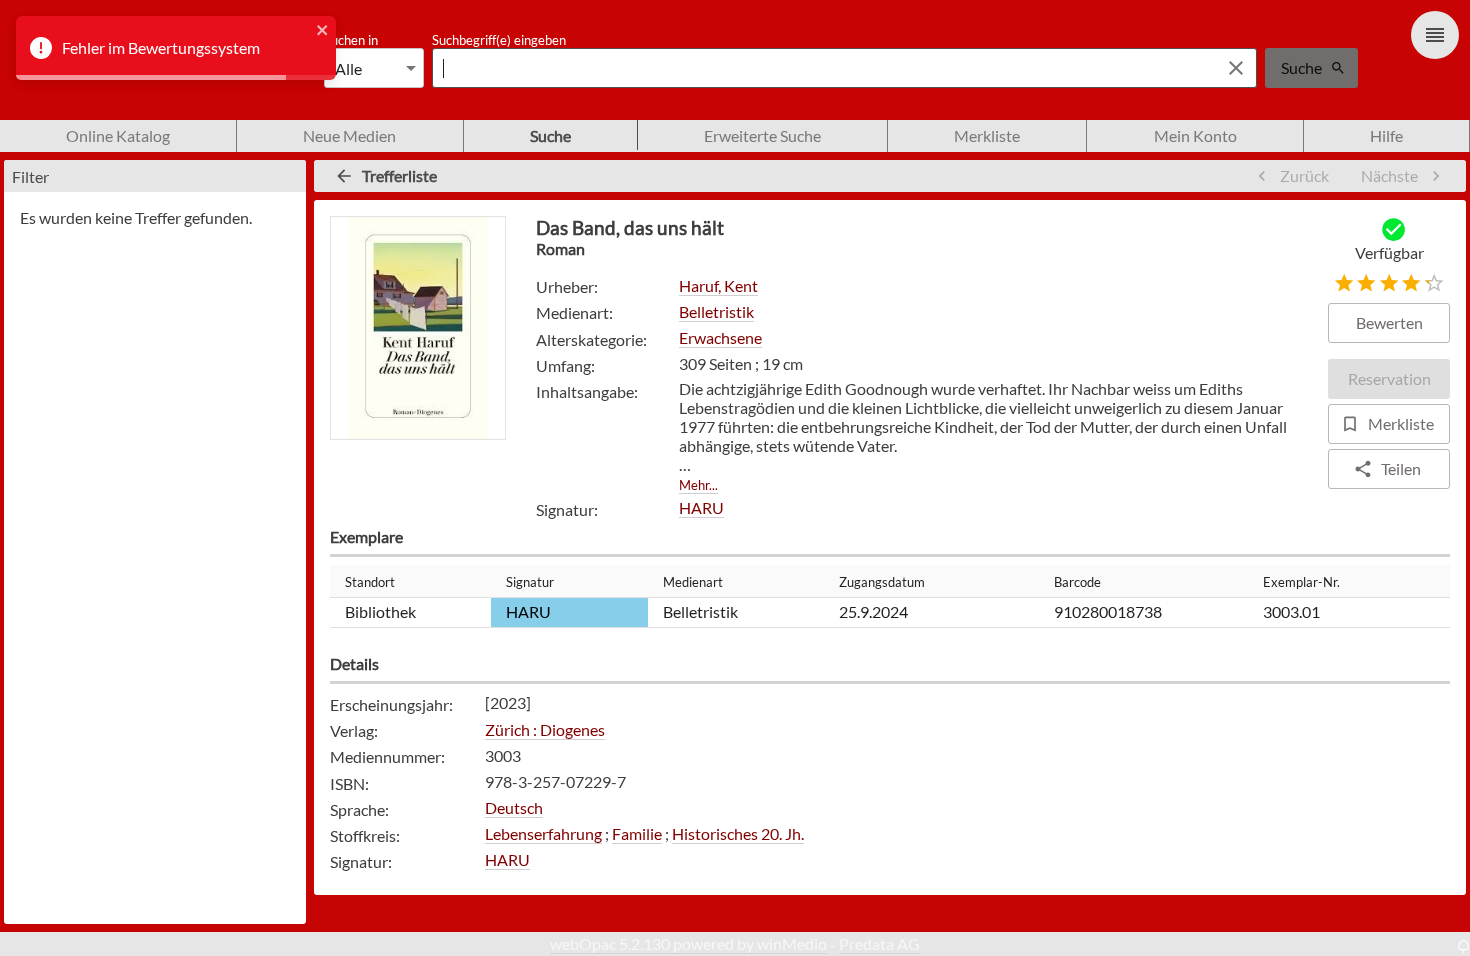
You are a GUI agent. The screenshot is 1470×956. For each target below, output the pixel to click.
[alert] (176, 48)
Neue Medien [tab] (349, 135)
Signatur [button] (530, 582)
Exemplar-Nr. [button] (1301, 582)
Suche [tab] (550, 135)
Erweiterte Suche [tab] (762, 135)
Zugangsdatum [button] (882, 582)
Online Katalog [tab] (118, 135)
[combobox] (820, 68)
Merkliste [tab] (987, 135)
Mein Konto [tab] (1195, 135)
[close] (323, 31)
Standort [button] (370, 582)
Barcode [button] (1077, 582)
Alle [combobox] (348, 68)
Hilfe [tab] (1386, 135)
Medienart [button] (693, 582)
